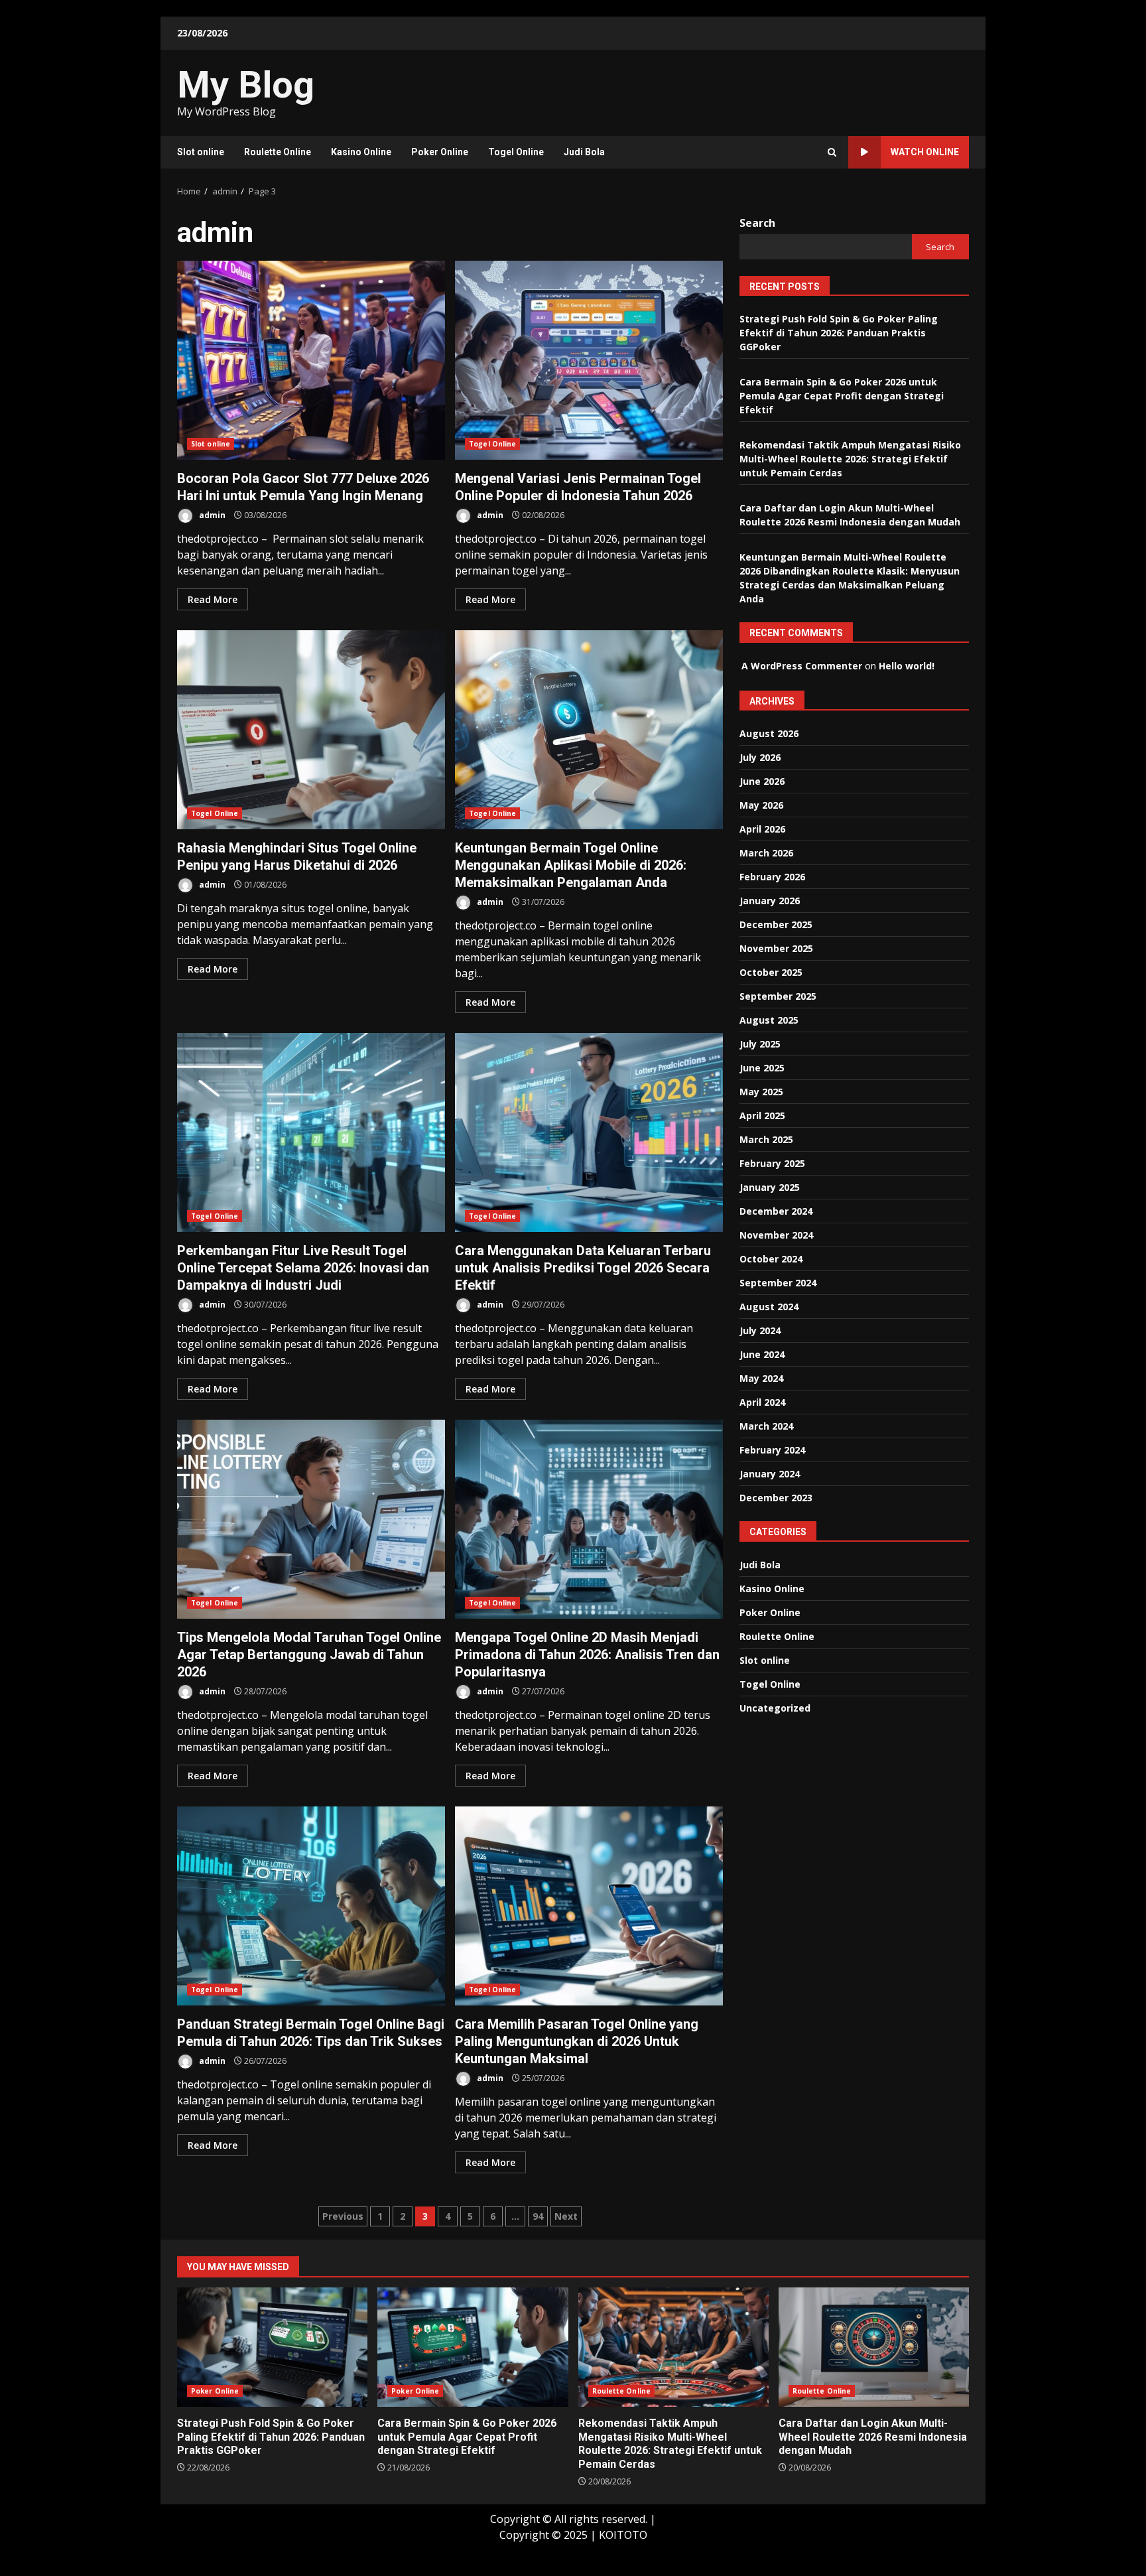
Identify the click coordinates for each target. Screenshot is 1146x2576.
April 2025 (762, 1116)
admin (211, 515)
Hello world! (907, 666)
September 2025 (778, 996)
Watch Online (925, 152)
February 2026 (772, 877)
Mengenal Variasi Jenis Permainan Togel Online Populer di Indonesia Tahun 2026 (589, 360)
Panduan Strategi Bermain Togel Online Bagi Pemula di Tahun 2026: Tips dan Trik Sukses (311, 1906)
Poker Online (440, 152)
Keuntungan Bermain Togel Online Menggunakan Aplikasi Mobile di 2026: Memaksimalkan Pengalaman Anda (589, 730)
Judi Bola (584, 152)
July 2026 (760, 757)
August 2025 (769, 1020)
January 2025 (770, 1187)
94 (538, 2216)
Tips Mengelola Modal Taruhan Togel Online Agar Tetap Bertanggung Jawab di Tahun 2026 (311, 1519)
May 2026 (761, 805)
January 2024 (770, 1474)
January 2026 (770, 901)
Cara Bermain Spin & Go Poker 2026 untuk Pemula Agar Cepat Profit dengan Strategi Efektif (842, 396)
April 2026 (762, 829)
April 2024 (762, 1402)
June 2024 (762, 1354)
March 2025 (766, 1139)
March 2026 (766, 853)
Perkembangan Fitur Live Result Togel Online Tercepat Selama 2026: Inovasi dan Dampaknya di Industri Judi (311, 1132)
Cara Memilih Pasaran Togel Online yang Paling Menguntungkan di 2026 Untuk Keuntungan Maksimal (589, 1906)
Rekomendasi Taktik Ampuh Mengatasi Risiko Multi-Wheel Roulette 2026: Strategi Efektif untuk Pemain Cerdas (850, 459)
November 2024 (776, 1235)
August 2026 (769, 733)
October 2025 (771, 972)
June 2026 (762, 781)
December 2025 (776, 924)
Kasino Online (361, 152)
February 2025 (772, 1163)
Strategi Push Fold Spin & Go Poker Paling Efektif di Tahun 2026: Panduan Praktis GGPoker (839, 333)
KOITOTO (623, 2535)
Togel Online (516, 152)
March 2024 (766, 1426)
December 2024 (776, 1211)
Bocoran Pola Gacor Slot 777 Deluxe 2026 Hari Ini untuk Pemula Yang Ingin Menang (311, 360)
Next (566, 2216)
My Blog (246, 85)
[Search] (832, 152)
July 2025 (760, 1044)
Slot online (201, 152)
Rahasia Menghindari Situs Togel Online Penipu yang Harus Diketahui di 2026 (311, 730)
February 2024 (772, 1450)
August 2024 (769, 1307)
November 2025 (776, 948)
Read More (213, 599)
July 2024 (760, 1330)
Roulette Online (278, 152)
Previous (343, 2216)
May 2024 (761, 1378)
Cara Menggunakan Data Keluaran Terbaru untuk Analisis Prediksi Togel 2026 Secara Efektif (589, 1132)
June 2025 (762, 1068)
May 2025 (761, 1092)
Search (757, 223)
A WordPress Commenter (802, 666)
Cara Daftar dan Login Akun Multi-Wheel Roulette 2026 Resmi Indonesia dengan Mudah (874, 2347)
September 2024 (778, 1283)
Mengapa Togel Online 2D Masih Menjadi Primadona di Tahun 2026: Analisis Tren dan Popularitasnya (589, 1519)
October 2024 (771, 1259)
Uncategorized (775, 1708)
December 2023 (776, 1498)
